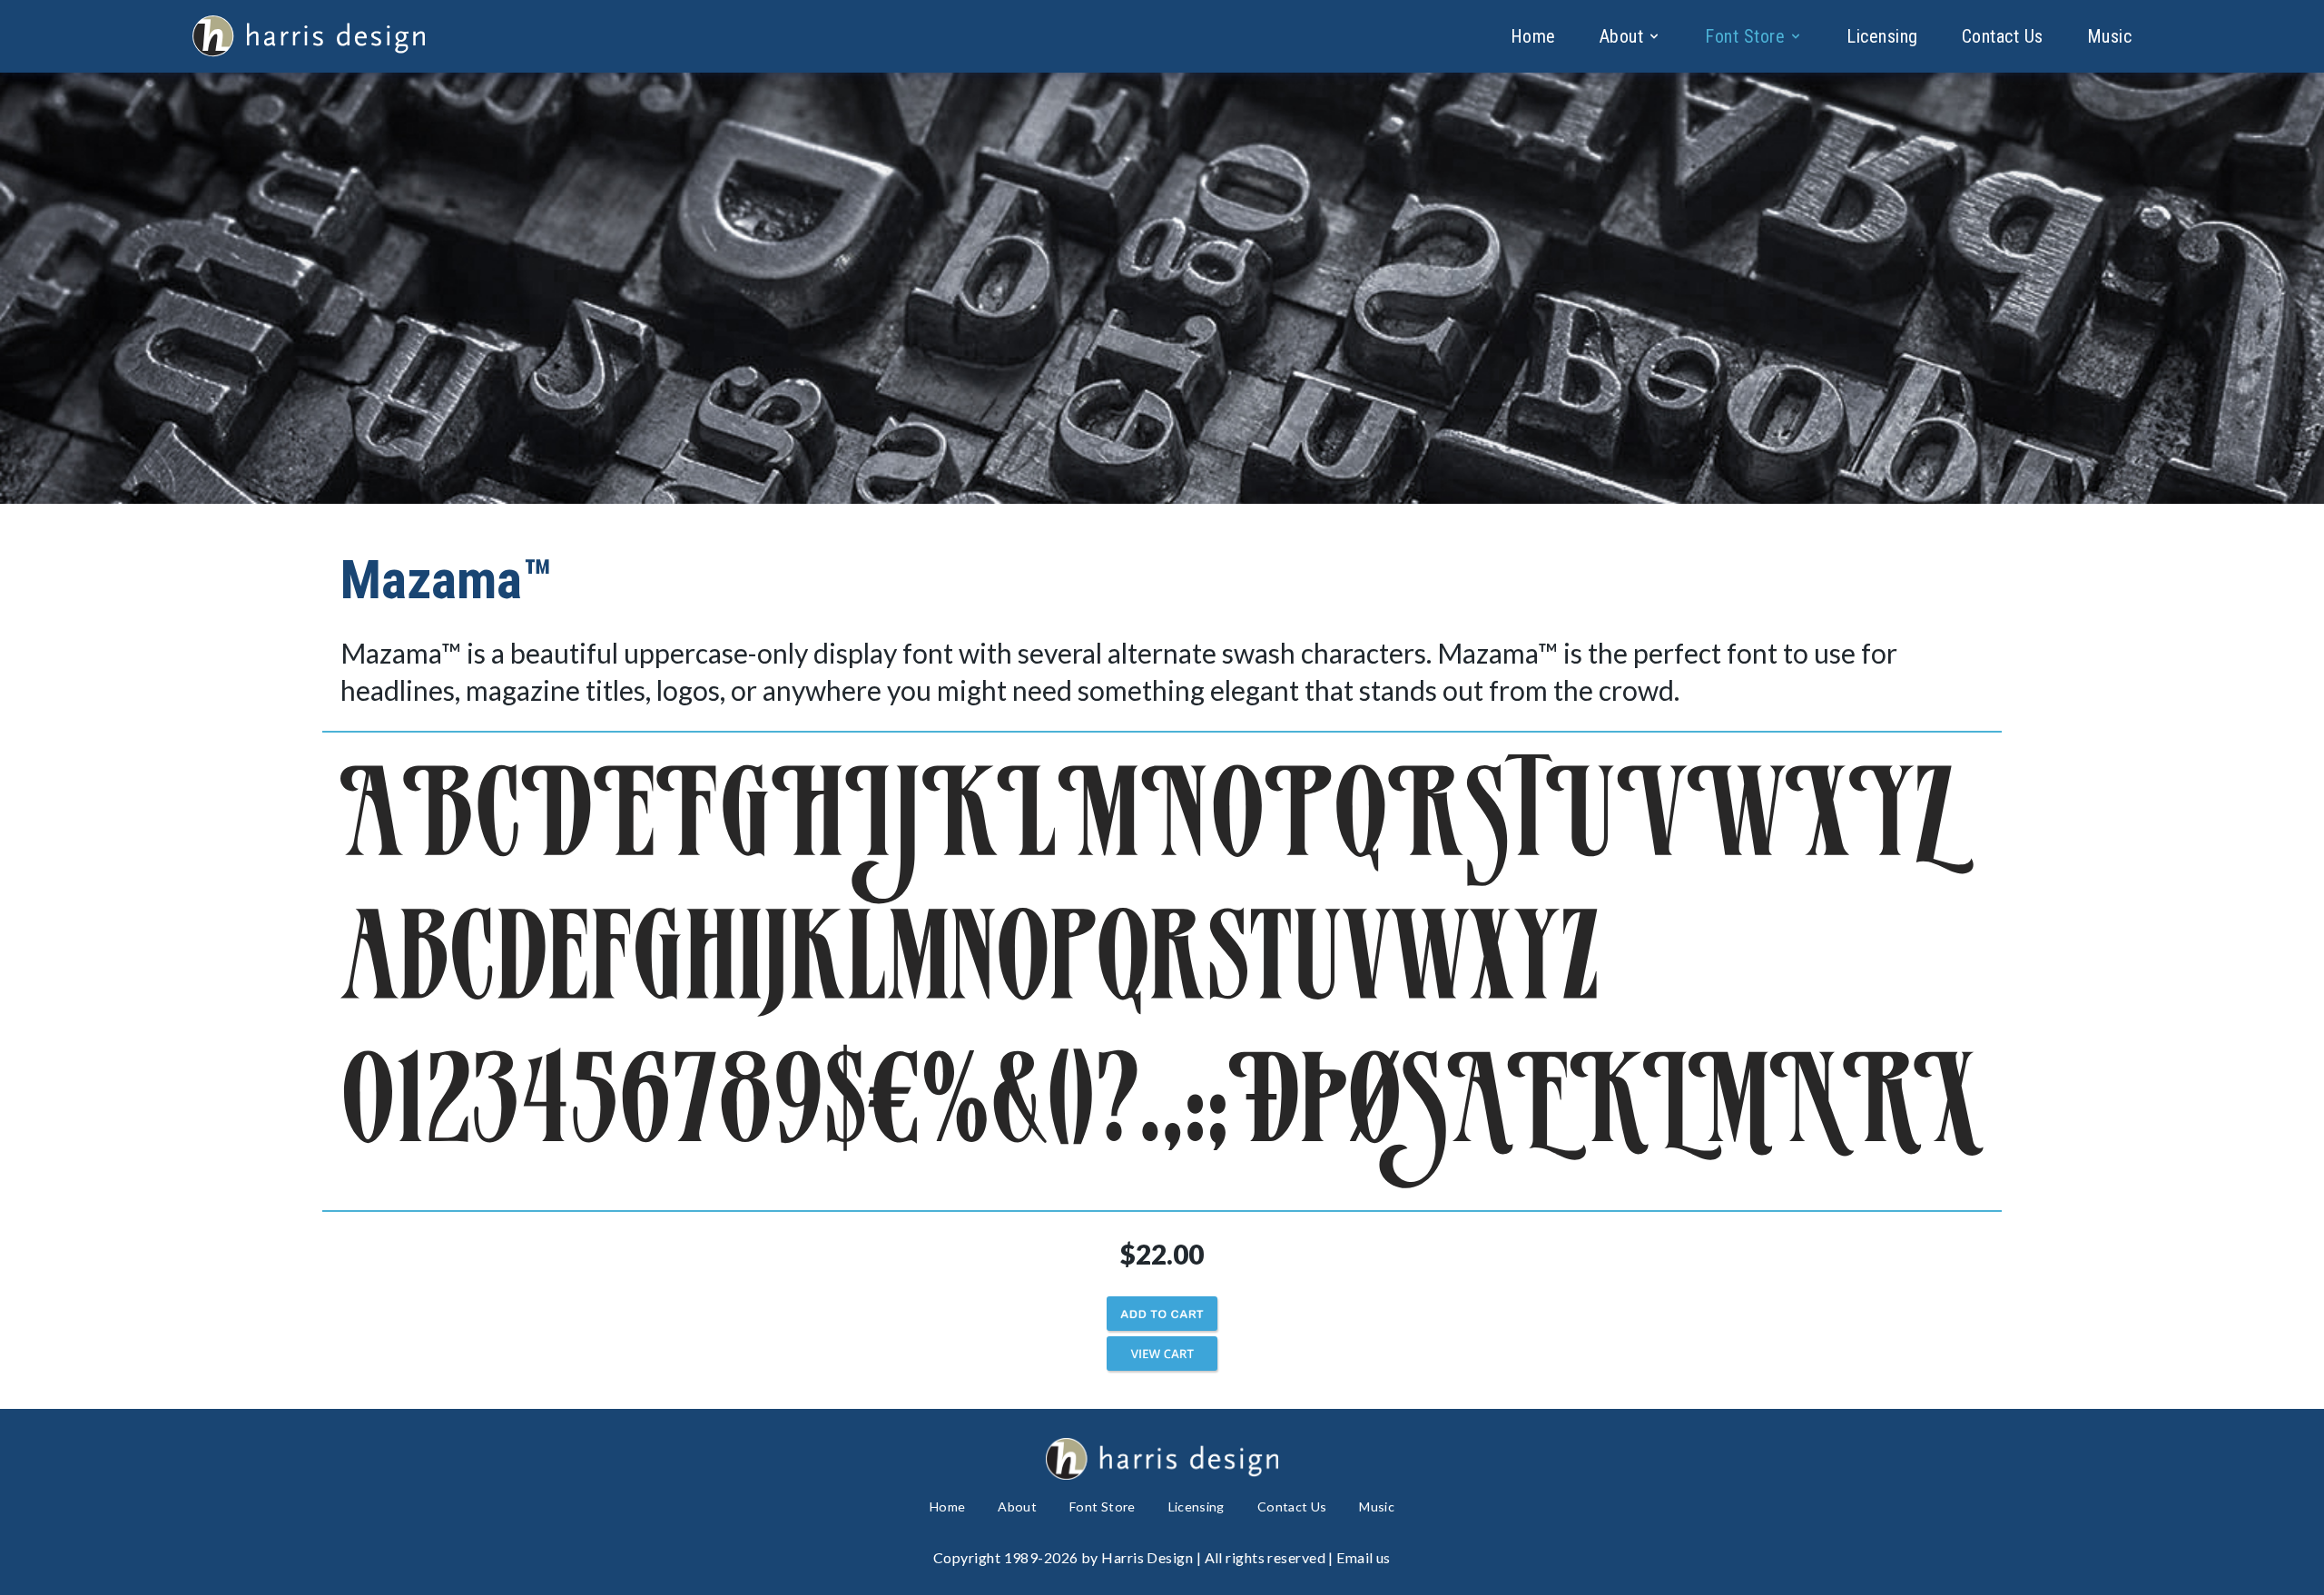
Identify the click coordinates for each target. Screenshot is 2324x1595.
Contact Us (2003, 36)
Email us (1364, 1557)
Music (2110, 36)
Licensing (1882, 36)
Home (1533, 36)
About (1622, 36)
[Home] (309, 36)
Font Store (1745, 36)
